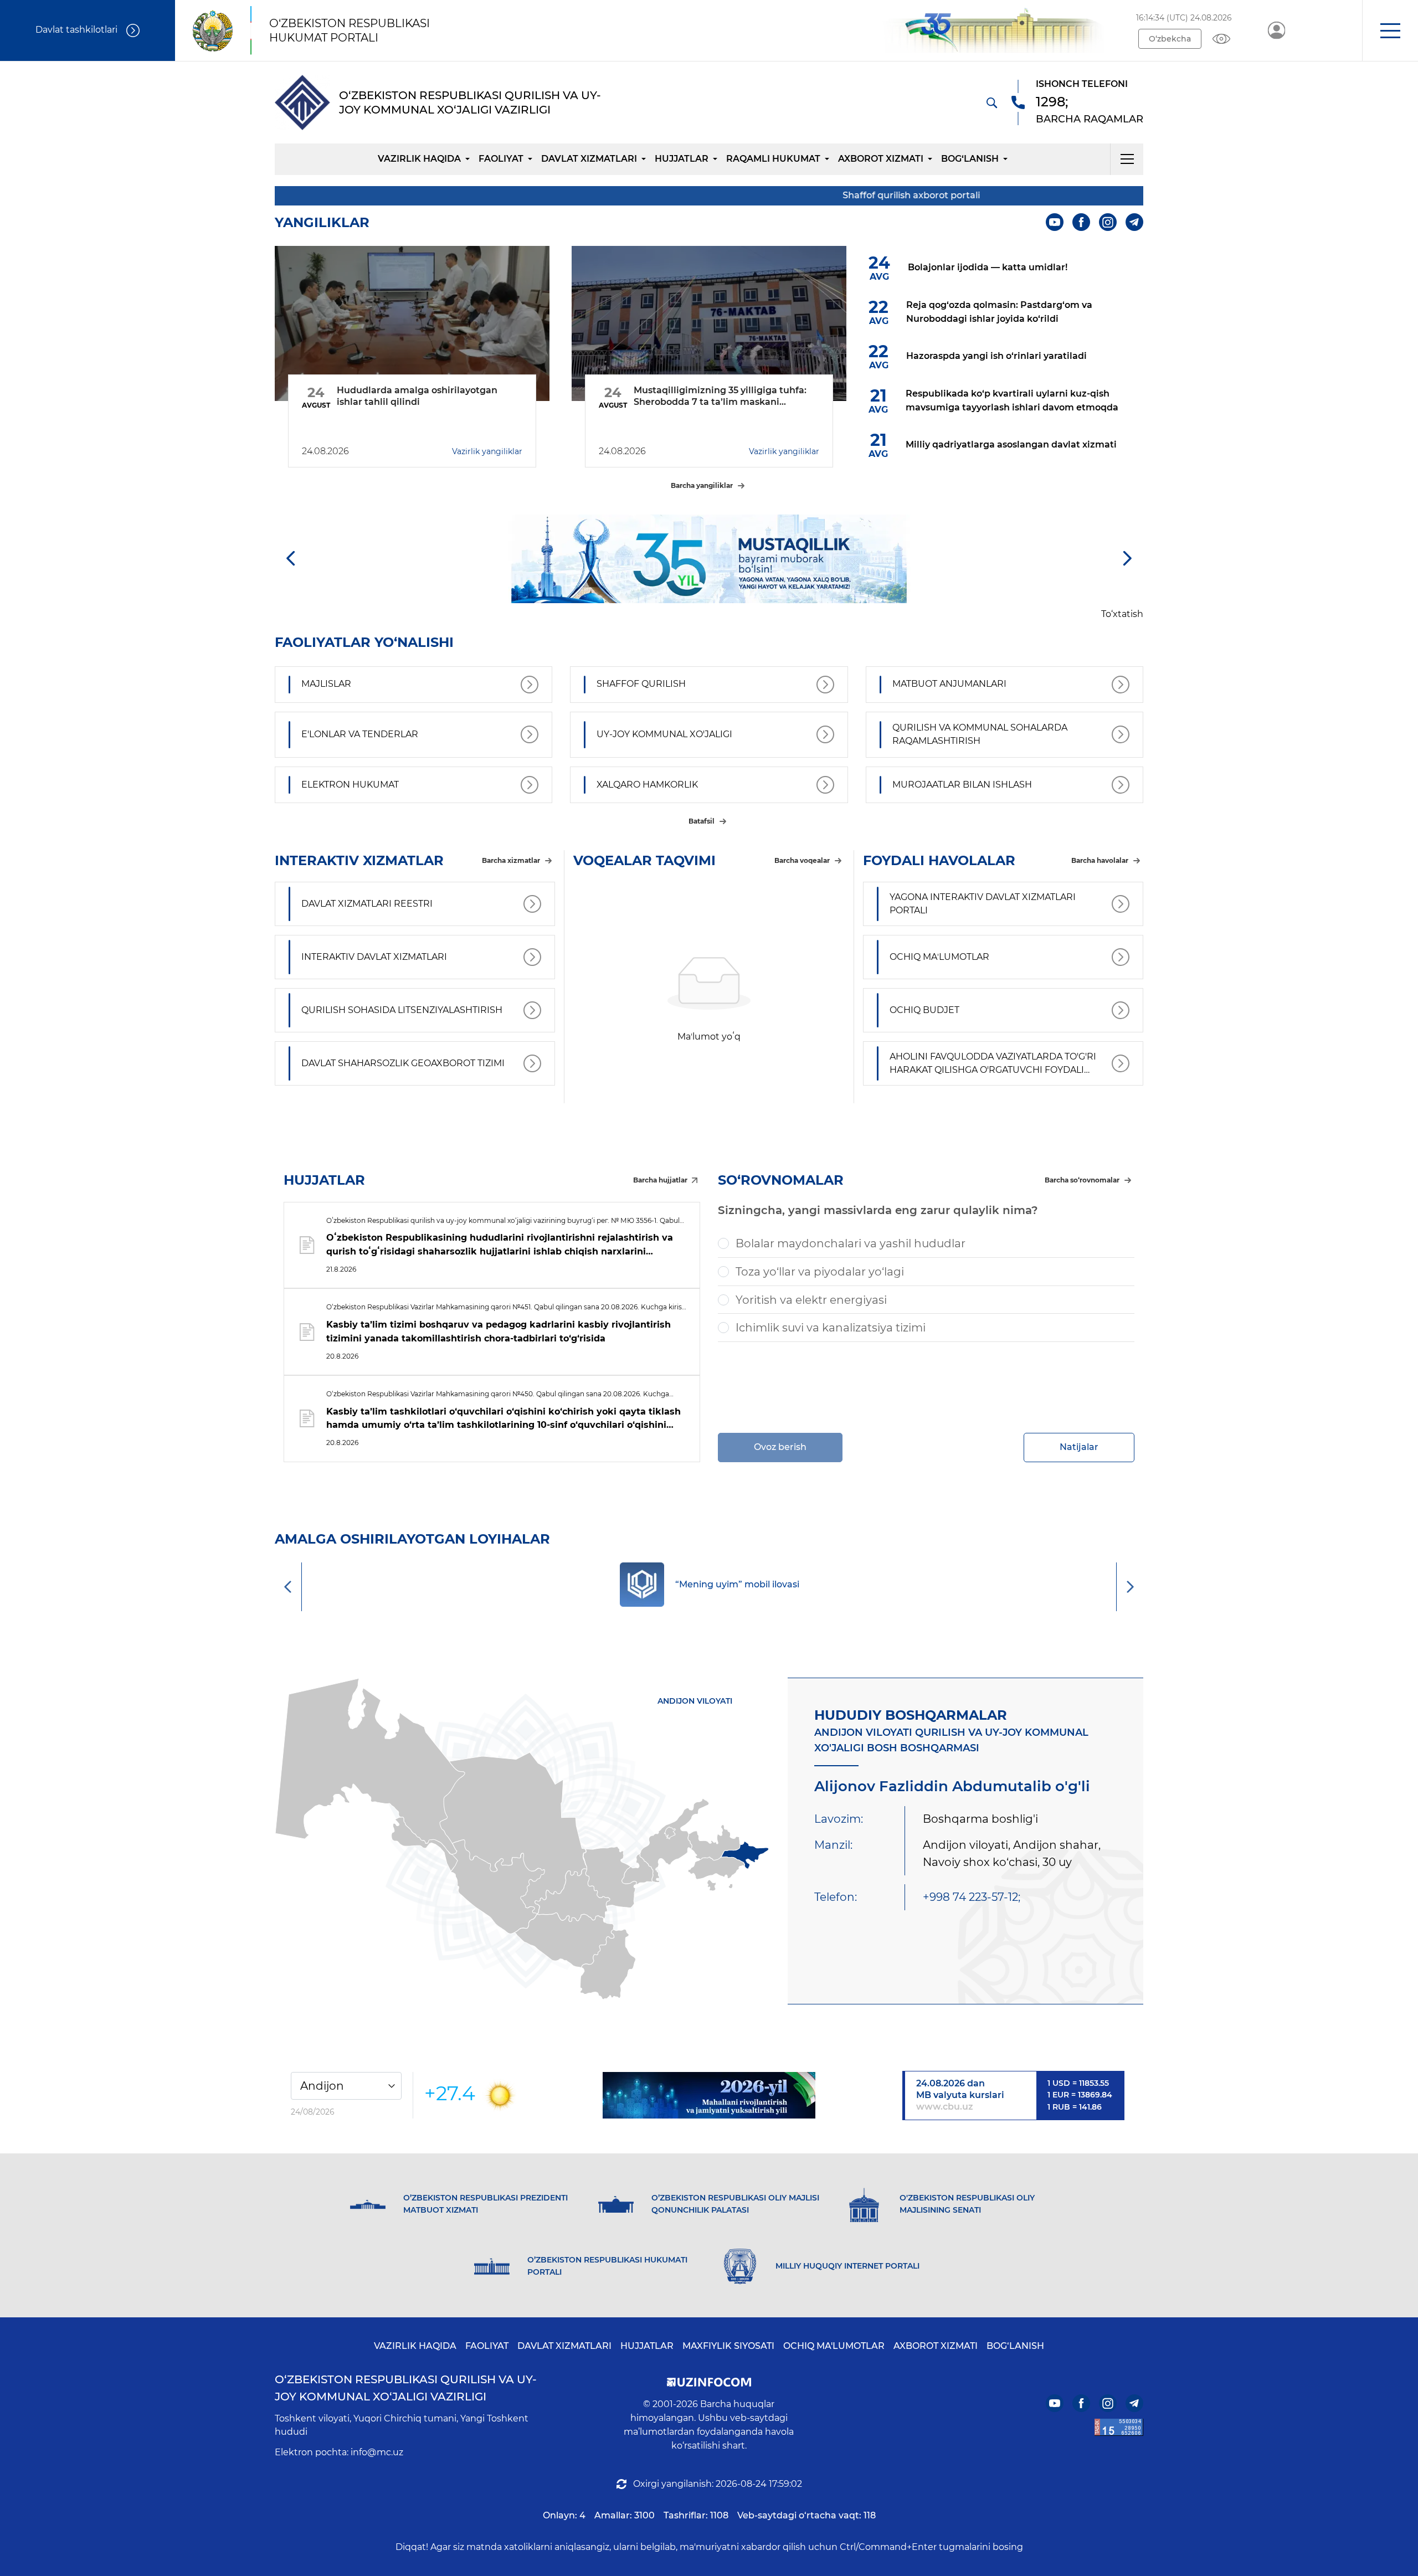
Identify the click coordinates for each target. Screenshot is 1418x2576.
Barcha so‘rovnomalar (1082, 1180)
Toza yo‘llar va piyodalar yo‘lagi (820, 1272)
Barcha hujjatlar (660, 1180)
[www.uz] (1119, 2427)
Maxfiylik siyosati (728, 2346)
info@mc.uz (377, 2452)
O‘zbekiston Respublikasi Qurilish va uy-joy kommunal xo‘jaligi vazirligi (406, 2388)
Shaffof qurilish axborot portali (825, 195)
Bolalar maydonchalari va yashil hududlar (851, 1243)
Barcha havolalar (1100, 860)
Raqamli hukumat (773, 159)
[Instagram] (1108, 222)
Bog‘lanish (970, 159)
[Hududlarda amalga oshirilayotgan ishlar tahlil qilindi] (412, 323)
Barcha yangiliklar (702, 485)
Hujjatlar (682, 159)
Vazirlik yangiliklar (487, 451)
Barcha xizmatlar (511, 860)
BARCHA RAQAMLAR (1090, 119)
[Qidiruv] (991, 102)
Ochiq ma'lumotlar (834, 2346)
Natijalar (1079, 1447)
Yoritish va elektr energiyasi (811, 1300)
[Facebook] (1081, 222)
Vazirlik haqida (419, 159)
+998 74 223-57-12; (972, 1897)
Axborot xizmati (881, 159)
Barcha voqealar (802, 860)
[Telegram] (1134, 222)
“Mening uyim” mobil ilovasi (737, 1584)
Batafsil (702, 821)
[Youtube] (1055, 222)
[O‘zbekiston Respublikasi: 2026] (709, 2095)
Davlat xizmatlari (589, 159)
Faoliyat (501, 159)
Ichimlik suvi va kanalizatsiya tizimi (831, 1328)
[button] (1390, 30)
